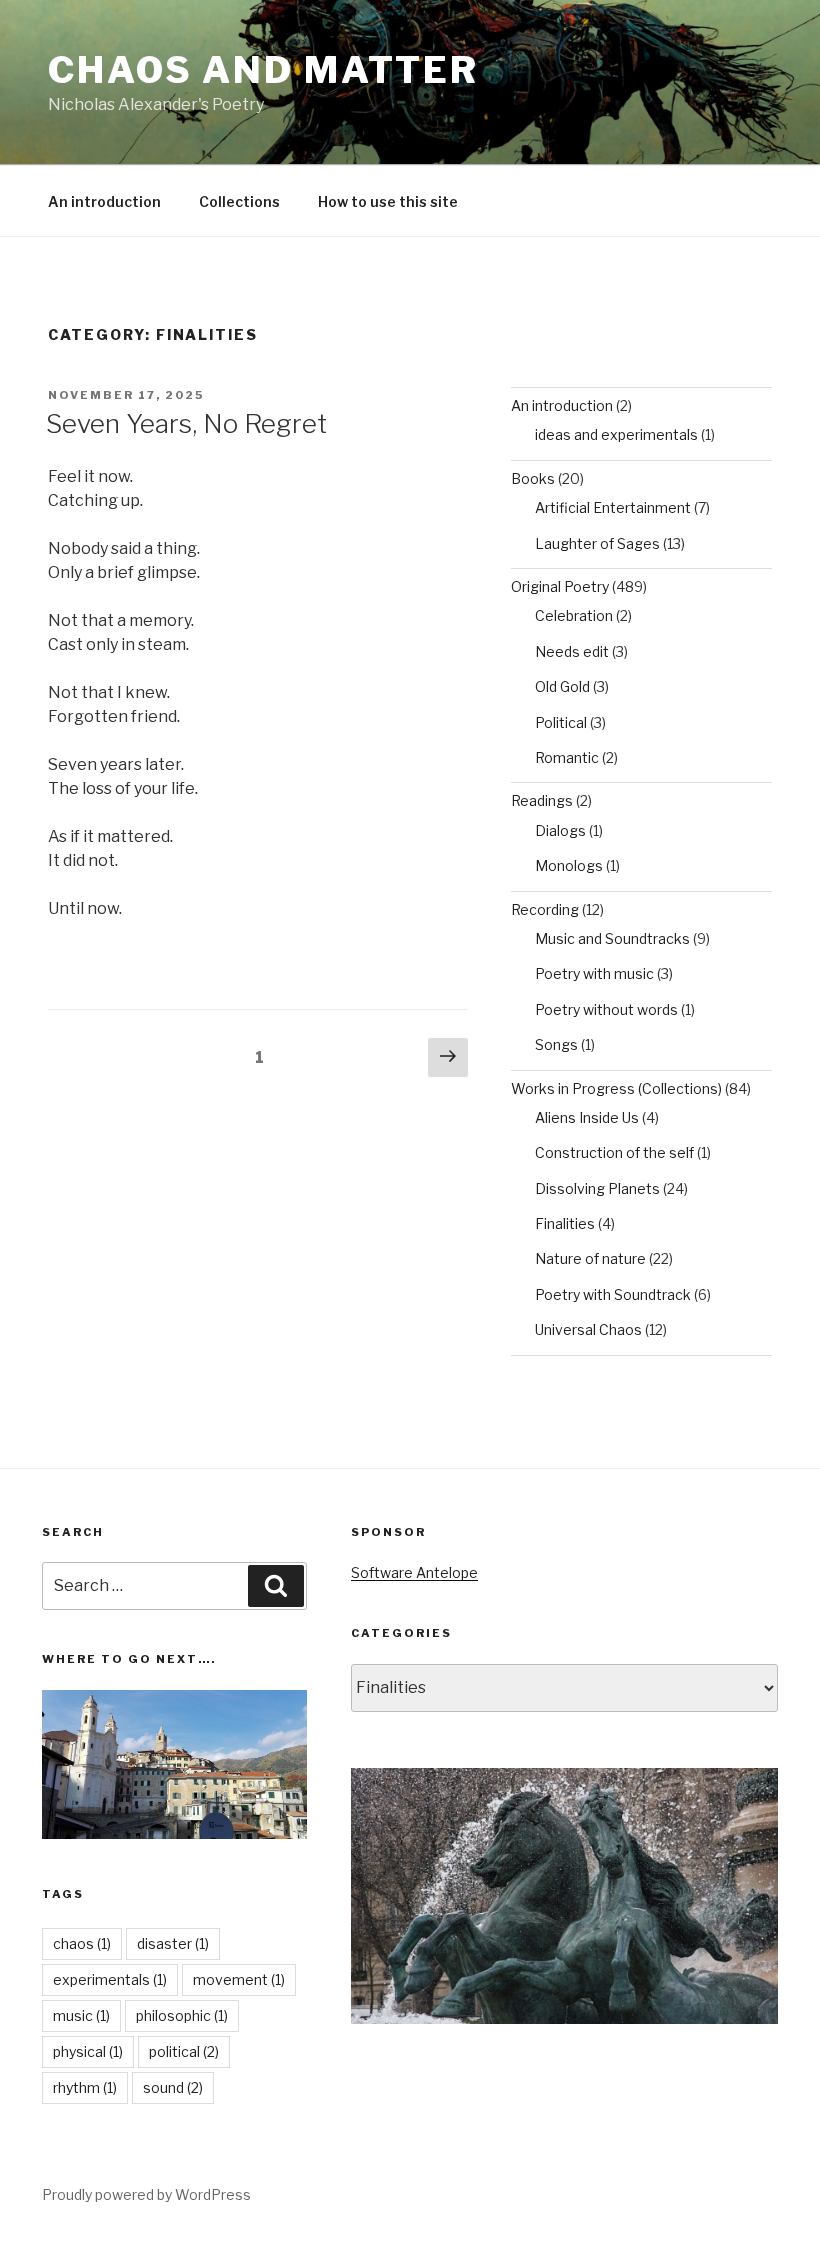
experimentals (110, 1979)
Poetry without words (606, 1009)
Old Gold (562, 686)
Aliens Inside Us (587, 1117)
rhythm (85, 2087)
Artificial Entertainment (613, 507)
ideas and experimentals (616, 434)
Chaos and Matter (263, 70)
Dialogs (560, 830)
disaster (173, 1943)
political (184, 2051)
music (81, 2015)
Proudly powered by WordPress (146, 2194)
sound (173, 2087)
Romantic (567, 757)
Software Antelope (414, 1572)
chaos (82, 1943)
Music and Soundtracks (612, 938)
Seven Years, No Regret (186, 423)
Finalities (565, 1223)
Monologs (569, 865)
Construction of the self (614, 1152)
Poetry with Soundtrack (613, 1294)
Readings (542, 800)
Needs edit (572, 651)
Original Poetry (560, 586)
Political (561, 722)
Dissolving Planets (597, 1188)
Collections (239, 201)
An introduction (104, 201)
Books (533, 478)
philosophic (182, 2015)
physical (88, 2051)
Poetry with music (594, 973)
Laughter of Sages (597, 543)
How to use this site (388, 201)
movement (239, 1979)
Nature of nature (590, 1258)
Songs (556, 1044)
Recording (545, 909)
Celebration (574, 615)
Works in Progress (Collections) (616, 1088)
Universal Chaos (588, 1329)
